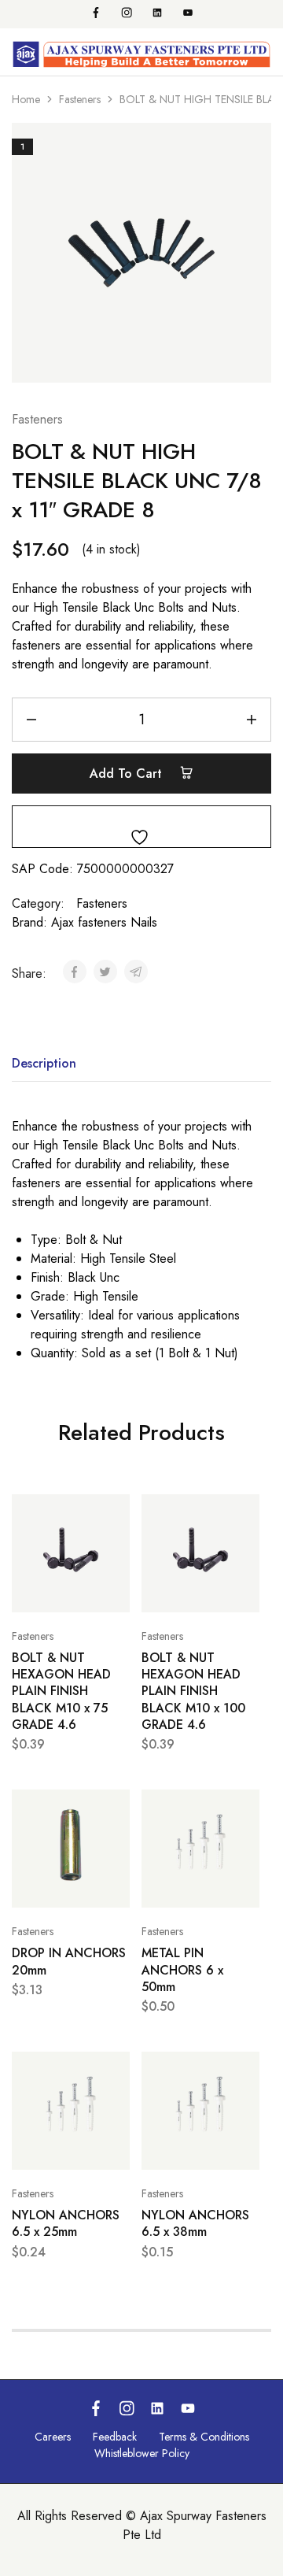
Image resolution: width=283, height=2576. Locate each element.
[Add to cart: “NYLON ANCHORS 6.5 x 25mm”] (114, 2071)
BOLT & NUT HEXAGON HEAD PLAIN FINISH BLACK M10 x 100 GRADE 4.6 (193, 1691)
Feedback (115, 2437)
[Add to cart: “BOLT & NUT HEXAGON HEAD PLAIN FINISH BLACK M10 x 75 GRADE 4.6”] (114, 1513)
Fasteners (80, 99)
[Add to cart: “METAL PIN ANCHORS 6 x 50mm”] (244, 1808)
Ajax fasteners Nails (104, 922)
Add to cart (128, 774)
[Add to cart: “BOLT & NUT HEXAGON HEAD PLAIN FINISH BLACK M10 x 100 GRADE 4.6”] (244, 1513)
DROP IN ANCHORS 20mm (69, 1961)
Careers (53, 2437)
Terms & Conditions (204, 2437)
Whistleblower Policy (142, 2453)
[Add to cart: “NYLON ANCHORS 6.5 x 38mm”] (244, 2071)
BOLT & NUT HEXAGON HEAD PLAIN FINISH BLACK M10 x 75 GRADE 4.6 (61, 1691)
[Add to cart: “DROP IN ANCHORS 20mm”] (114, 1808)
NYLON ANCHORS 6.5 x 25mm (66, 2223)
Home (26, 99)
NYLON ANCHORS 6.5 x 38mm (195, 2223)
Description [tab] (44, 1063)
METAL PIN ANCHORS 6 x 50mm (182, 1970)
